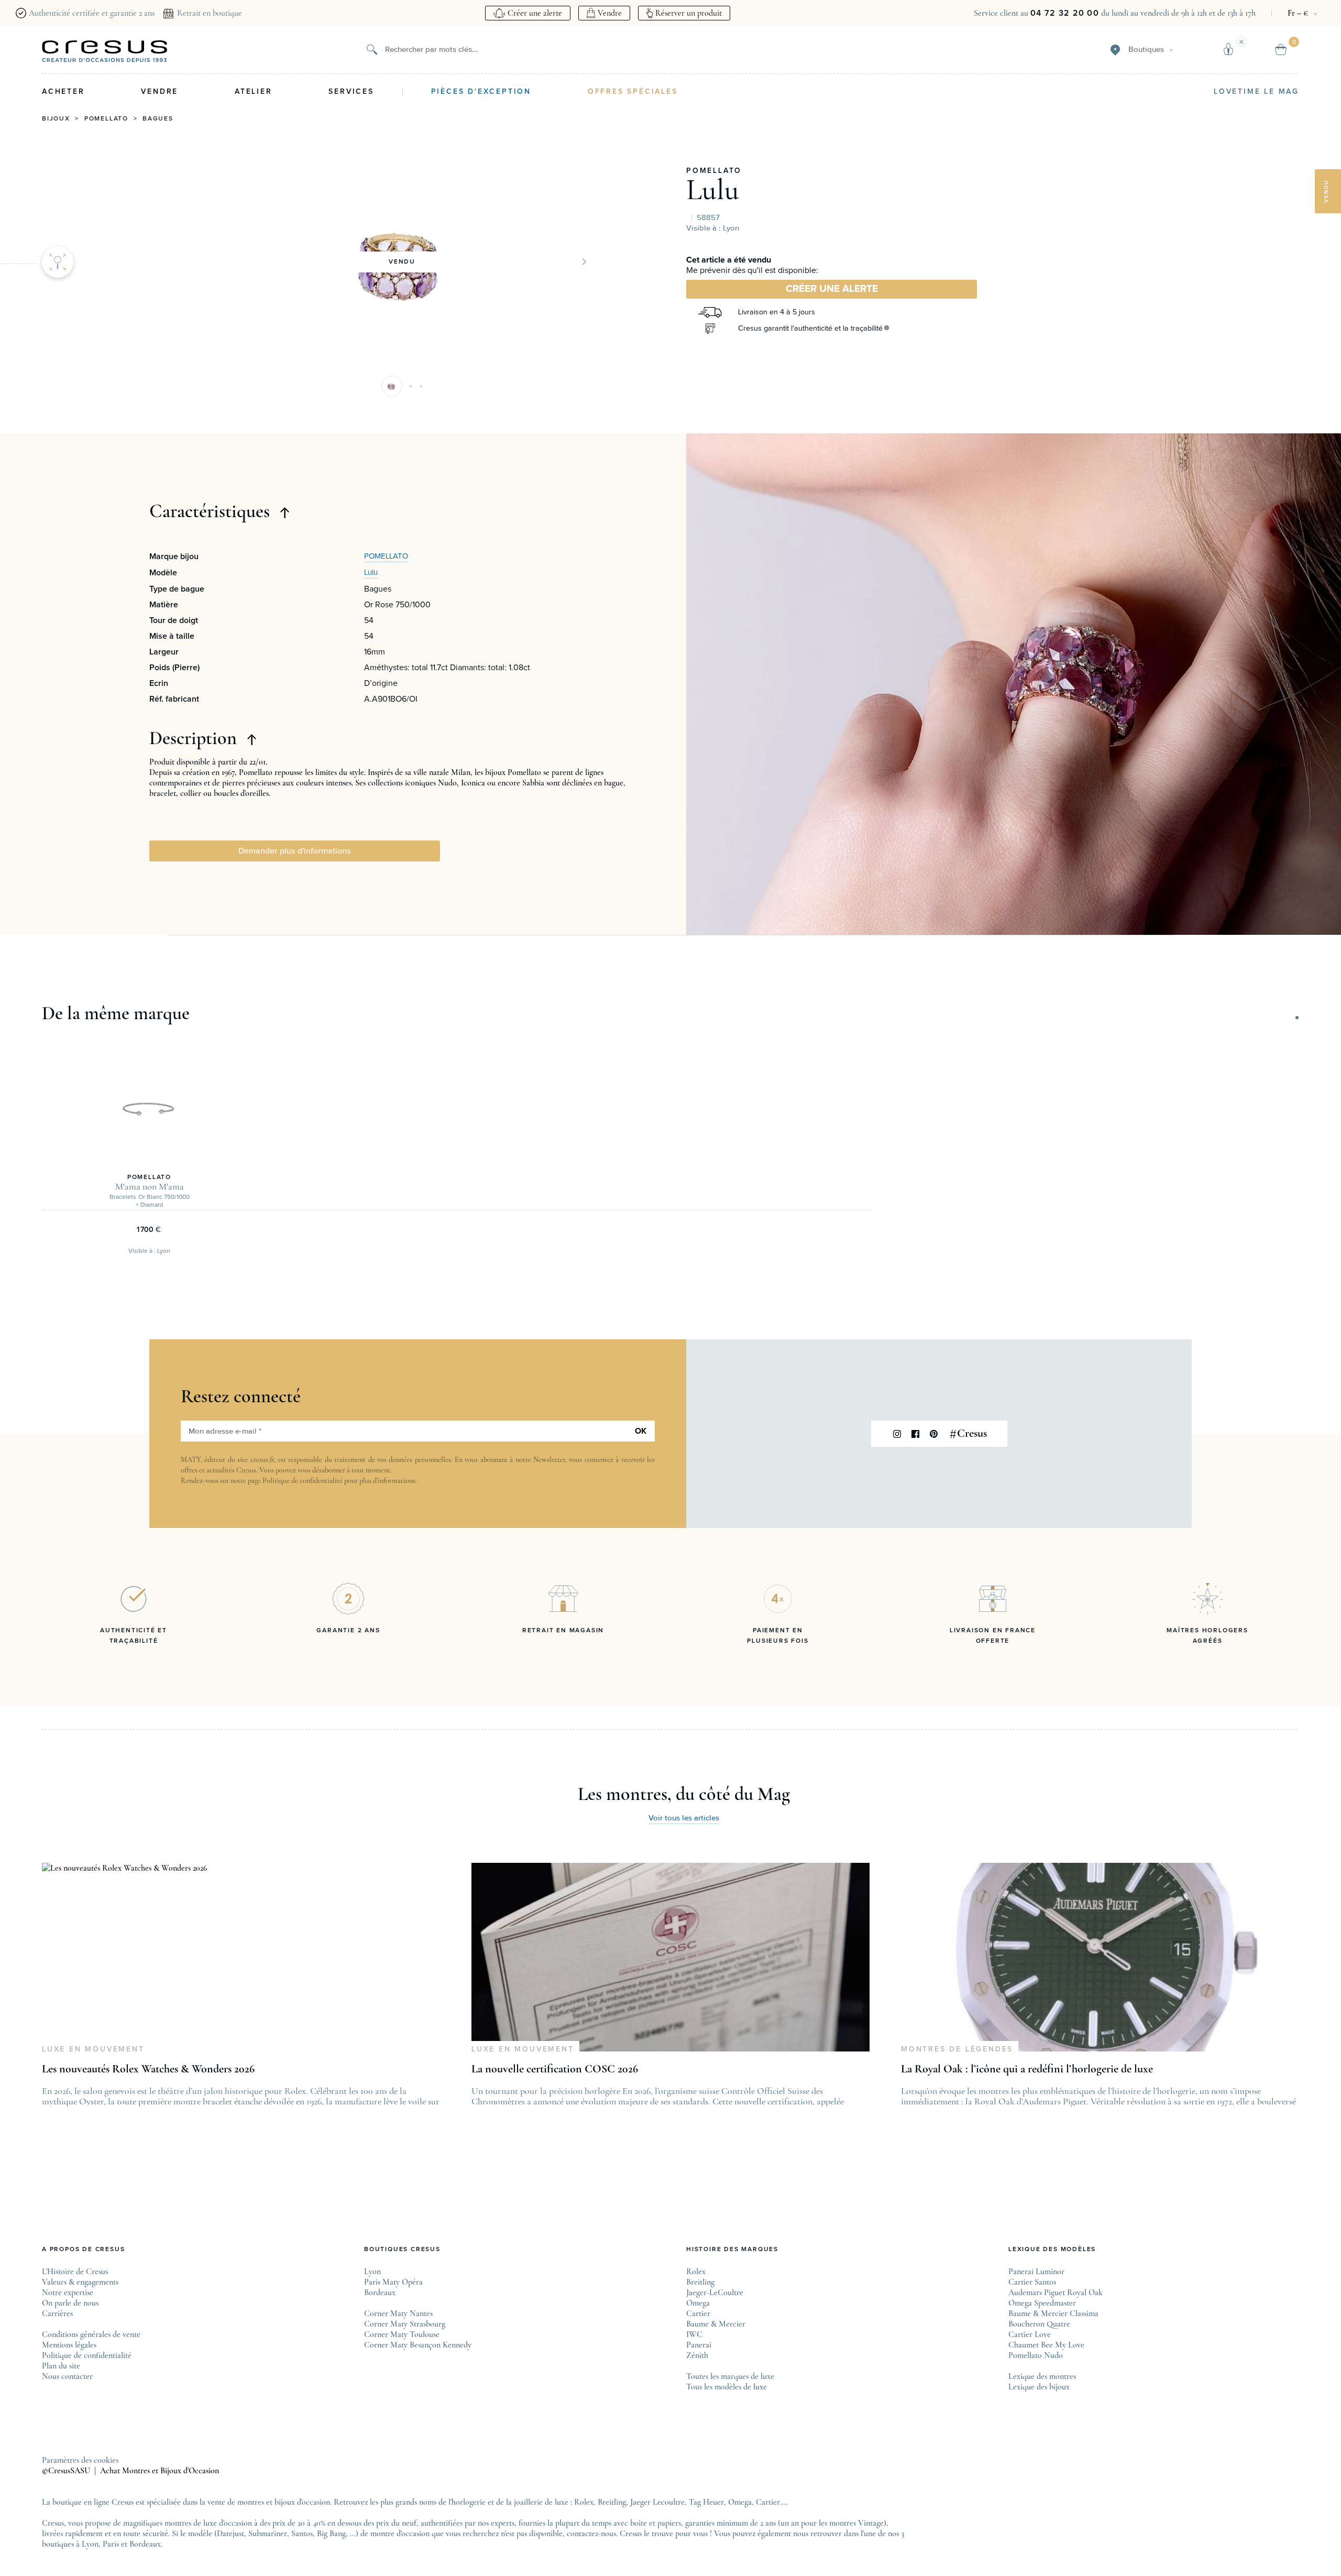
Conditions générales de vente (91, 2334)
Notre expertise (68, 2293)
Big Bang (331, 2534)
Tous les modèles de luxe (727, 2387)
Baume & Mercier (716, 2324)
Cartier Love (1030, 2334)
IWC (694, 2334)
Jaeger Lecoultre (657, 2502)
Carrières (57, 2313)
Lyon (372, 2272)
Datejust (230, 2534)
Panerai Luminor (1036, 2272)
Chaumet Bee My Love (1046, 2345)
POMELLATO (714, 171)
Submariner (268, 2534)
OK (641, 1431)
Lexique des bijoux (1039, 2387)
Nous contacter (67, 2376)
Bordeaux (380, 2293)
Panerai (699, 2345)
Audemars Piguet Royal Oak (1056, 2293)
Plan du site (61, 2366)
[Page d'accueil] (105, 51)
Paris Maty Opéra (393, 2282)
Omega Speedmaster (1042, 2303)
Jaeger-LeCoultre (715, 2293)
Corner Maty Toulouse (402, 2334)
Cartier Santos (1032, 2282)
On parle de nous (70, 2303)
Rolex (696, 2272)
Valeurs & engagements (80, 2282)
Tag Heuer (706, 2502)
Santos (302, 2534)
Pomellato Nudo (1036, 2355)
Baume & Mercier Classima (1053, 2313)
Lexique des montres (1042, 2376)
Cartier (698, 2313)
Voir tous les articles (684, 1818)
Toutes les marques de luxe (730, 2376)
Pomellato (106, 119)
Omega (698, 2303)
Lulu (713, 190)
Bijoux (56, 119)
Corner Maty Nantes (398, 2313)
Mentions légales (69, 2345)
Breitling (700, 2282)
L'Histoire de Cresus (75, 2272)
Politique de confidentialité (303, 1481)
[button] (392, 386)
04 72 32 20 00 (1065, 13)
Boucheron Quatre (1039, 2324)
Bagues (158, 119)
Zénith (697, 2355)
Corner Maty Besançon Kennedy (418, 2345)
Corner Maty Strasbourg (405, 2324)
